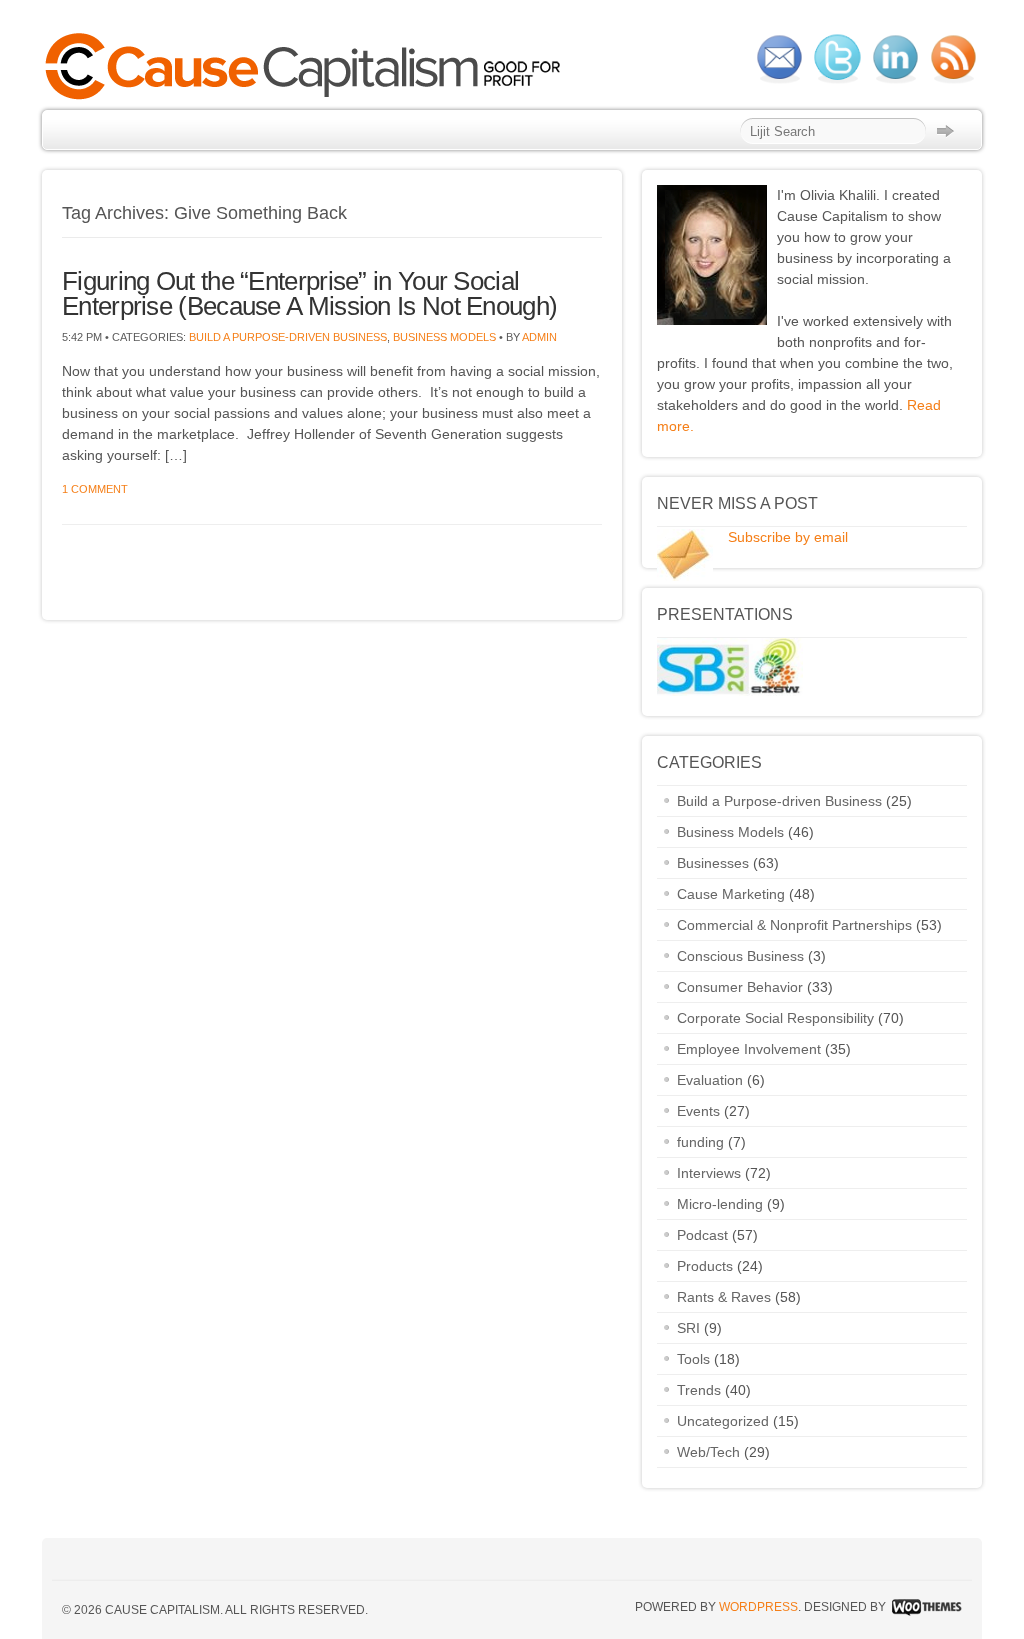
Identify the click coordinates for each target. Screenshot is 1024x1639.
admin (539, 337)
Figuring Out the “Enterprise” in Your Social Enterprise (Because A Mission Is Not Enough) (309, 293)
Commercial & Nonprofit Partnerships (794, 925)
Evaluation (710, 1080)
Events (698, 1111)
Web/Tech (708, 1452)
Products (705, 1266)
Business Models (444, 337)
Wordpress (758, 1607)
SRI (688, 1328)
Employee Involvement (749, 1049)
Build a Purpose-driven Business (288, 337)
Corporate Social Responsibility (775, 1018)
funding (700, 1142)
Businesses (713, 863)
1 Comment (95, 489)
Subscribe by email (788, 537)
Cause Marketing (731, 894)
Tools (693, 1359)
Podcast (702, 1235)
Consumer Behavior (740, 987)
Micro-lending (720, 1204)
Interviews (709, 1173)
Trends (699, 1390)
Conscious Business (740, 956)
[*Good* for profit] (308, 97)
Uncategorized (723, 1421)
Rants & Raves (724, 1297)
